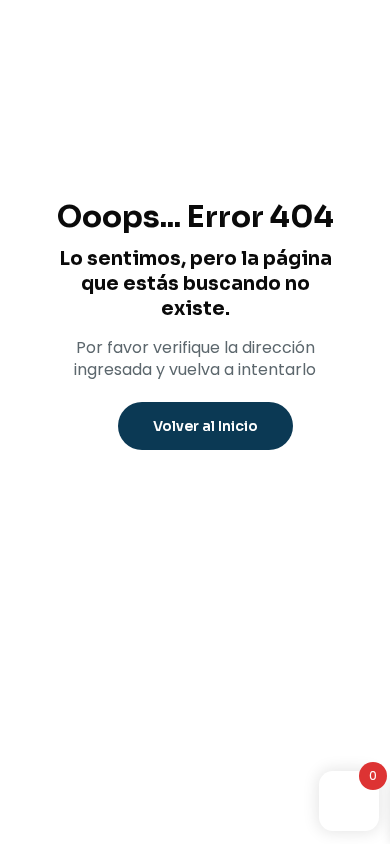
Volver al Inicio (205, 426)
